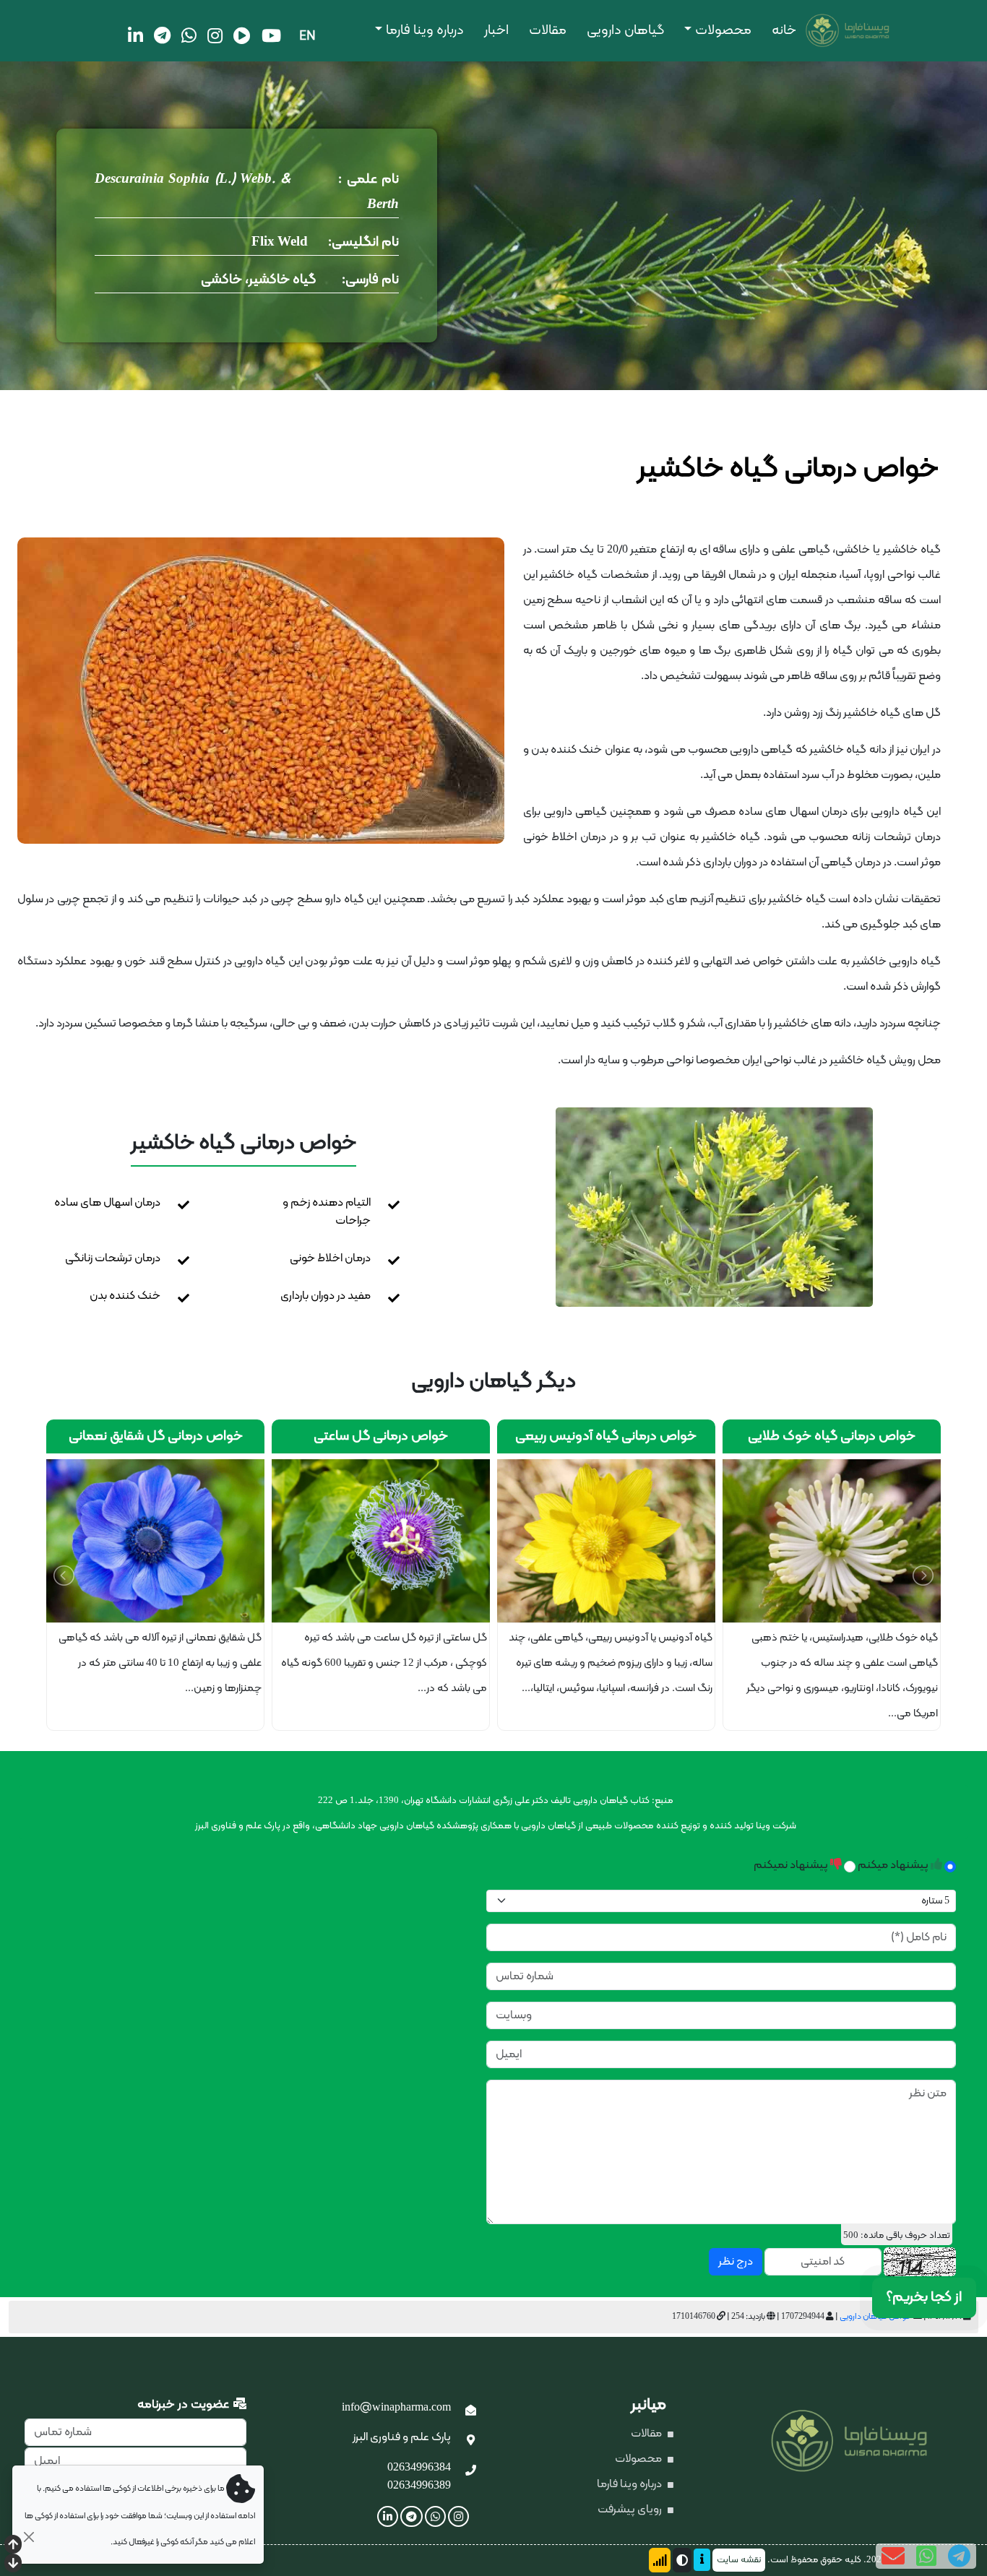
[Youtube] (271, 35)
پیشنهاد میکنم (894, 1865)
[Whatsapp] (189, 35)
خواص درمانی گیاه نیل (120, 1436)
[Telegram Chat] (959, 2556)
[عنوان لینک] (714, 1207)
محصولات (723, 31)
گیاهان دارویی (625, 31)
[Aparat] (242, 35)
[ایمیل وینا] (471, 2411)
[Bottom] (13, 2564)
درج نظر (736, 2262)
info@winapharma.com (396, 2408)
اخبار (496, 31)
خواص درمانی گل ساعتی (570, 1436)
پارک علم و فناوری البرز (402, 2437)
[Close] (29, 2537)
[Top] (13, 2546)
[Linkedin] (135, 35)
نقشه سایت (739, 2560)
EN (307, 36)
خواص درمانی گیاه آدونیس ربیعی (796, 1436)
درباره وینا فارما (425, 31)
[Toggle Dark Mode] (682, 2560)
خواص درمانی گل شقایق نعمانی (345, 1436)
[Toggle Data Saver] (660, 2560)
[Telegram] (162, 35)
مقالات (548, 31)
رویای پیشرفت (631, 2510)
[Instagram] (215, 35)
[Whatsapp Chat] (926, 2556)
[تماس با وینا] (471, 2471)
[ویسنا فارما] (817, 31)
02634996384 (419, 2468)
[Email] (893, 2556)
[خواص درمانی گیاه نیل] (120, 1541)
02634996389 (419, 2486)
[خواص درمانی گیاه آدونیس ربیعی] (796, 1541)
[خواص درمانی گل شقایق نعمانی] (345, 1541)
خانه (784, 31)
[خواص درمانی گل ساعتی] (570, 1541)
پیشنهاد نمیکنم (792, 1865)
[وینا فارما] (864, 2442)
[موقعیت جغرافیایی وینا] (471, 2441)
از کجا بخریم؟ (924, 2297)
